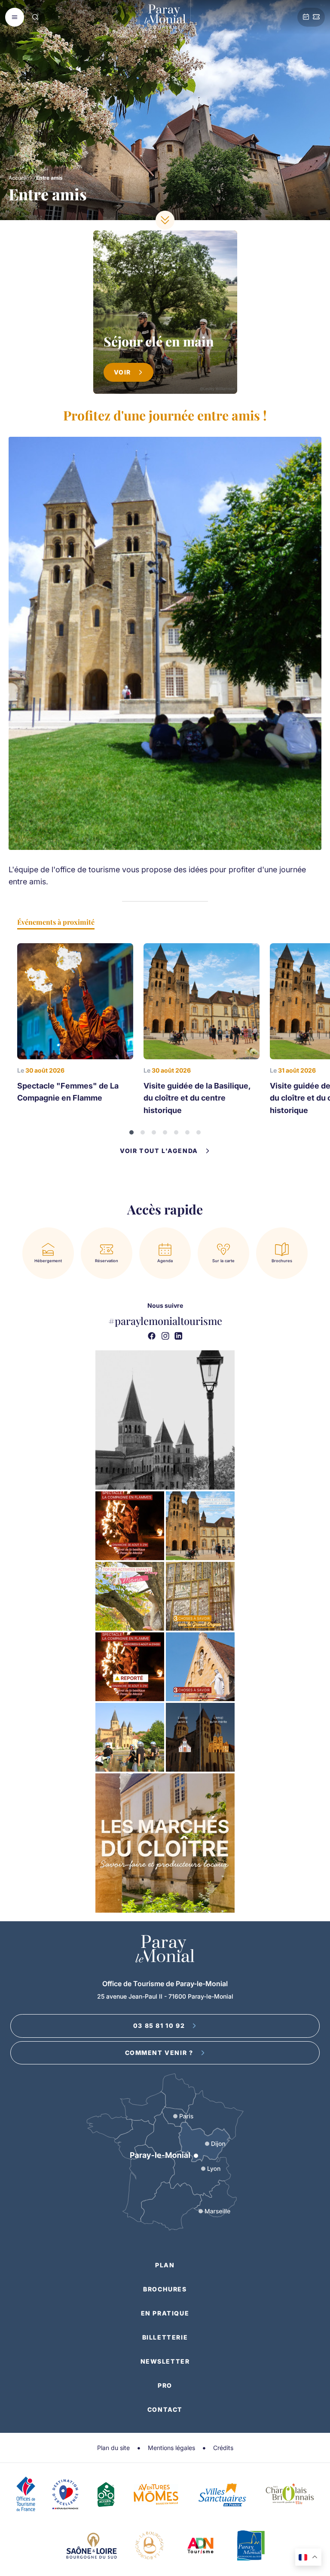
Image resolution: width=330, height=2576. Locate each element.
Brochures (165, 2289)
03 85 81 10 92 (159, 2026)
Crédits (223, 2448)
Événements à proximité (56, 922)
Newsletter (165, 2361)
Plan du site (113, 2448)
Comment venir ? (159, 2053)
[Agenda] (306, 17)
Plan (165, 2265)
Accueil (18, 178)
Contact (165, 2409)
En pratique (165, 2313)
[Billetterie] (316, 17)
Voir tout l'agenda (159, 1151)
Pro (165, 2385)
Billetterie (165, 2337)
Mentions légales (171, 2448)
